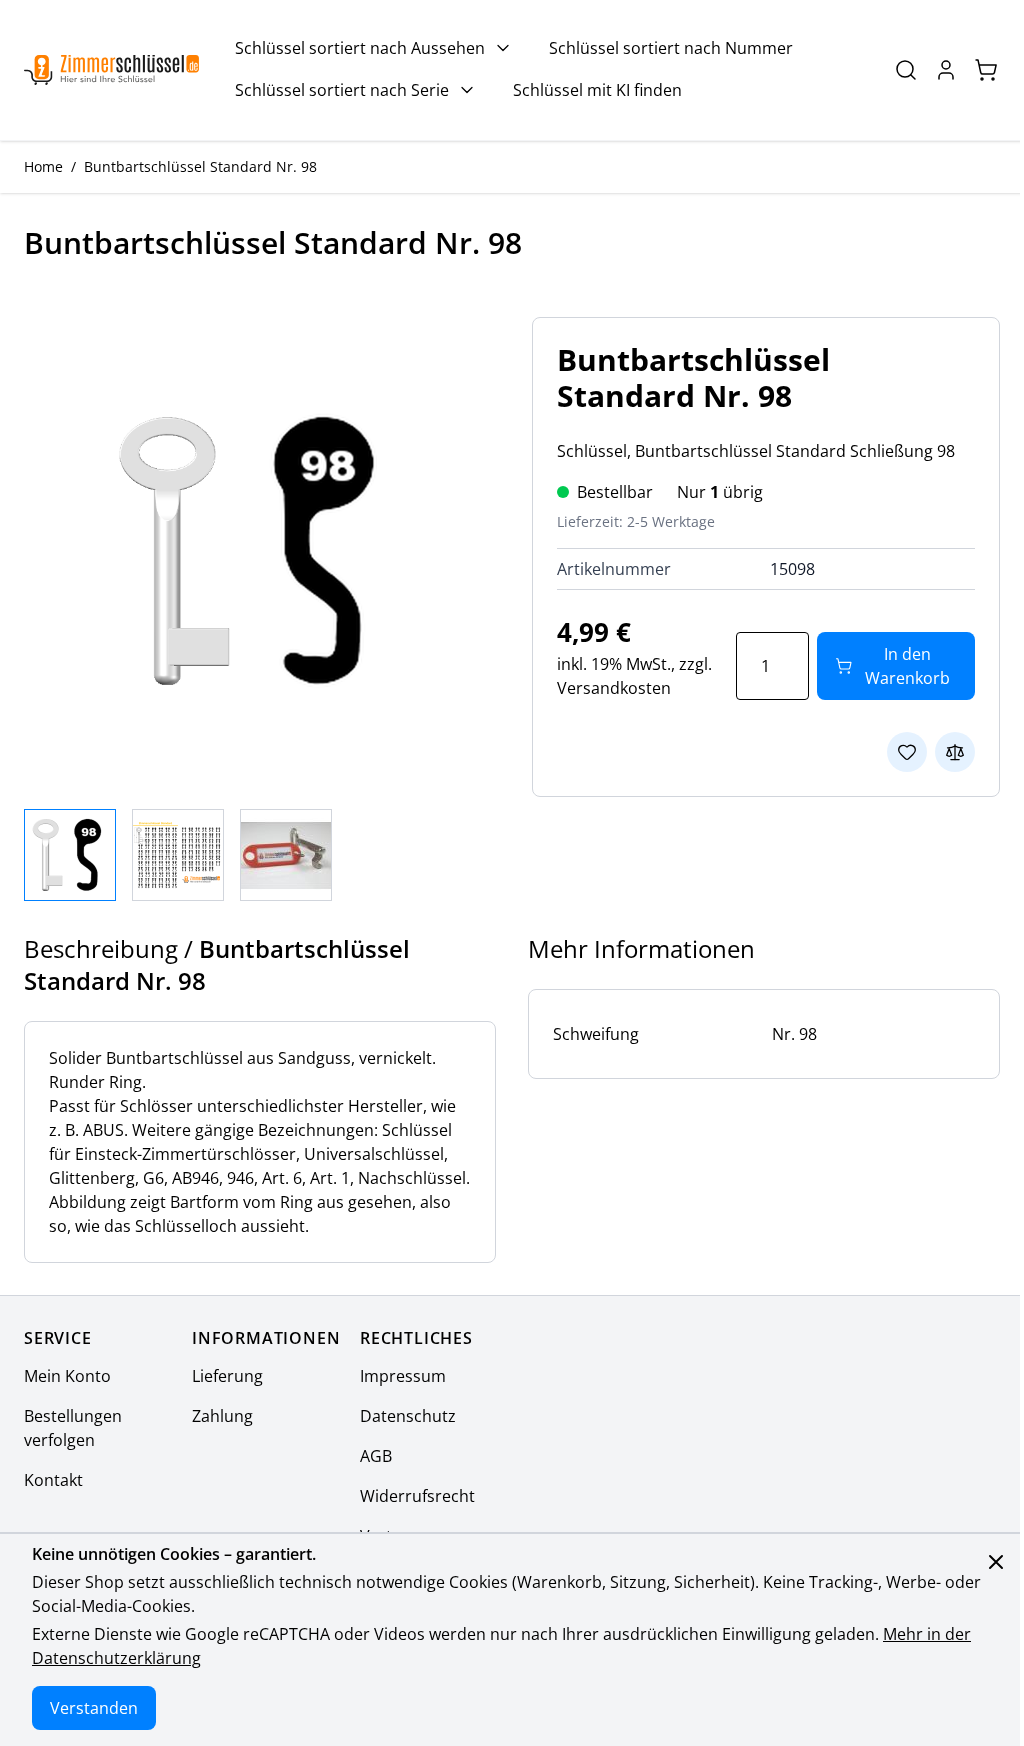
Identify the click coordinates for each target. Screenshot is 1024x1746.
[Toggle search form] (906, 70)
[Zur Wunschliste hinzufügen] (907, 752)
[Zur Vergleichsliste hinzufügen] (955, 752)
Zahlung (222, 1416)
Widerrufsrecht (417, 1496)
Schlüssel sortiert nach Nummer (671, 48)
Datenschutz (408, 1416)
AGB (376, 1456)
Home (43, 166)
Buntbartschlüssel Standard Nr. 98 (200, 166)
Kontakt (53, 1480)
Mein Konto (67, 1376)
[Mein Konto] (946, 70)
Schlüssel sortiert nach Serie (342, 90)
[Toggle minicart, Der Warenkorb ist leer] (986, 70)
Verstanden (94, 1708)
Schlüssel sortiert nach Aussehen (360, 48)
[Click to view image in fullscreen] (258, 551)
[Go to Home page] (111, 70)
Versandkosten (614, 688)
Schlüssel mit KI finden (597, 90)
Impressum (403, 1376)
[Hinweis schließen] (996, 1562)
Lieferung (227, 1376)
